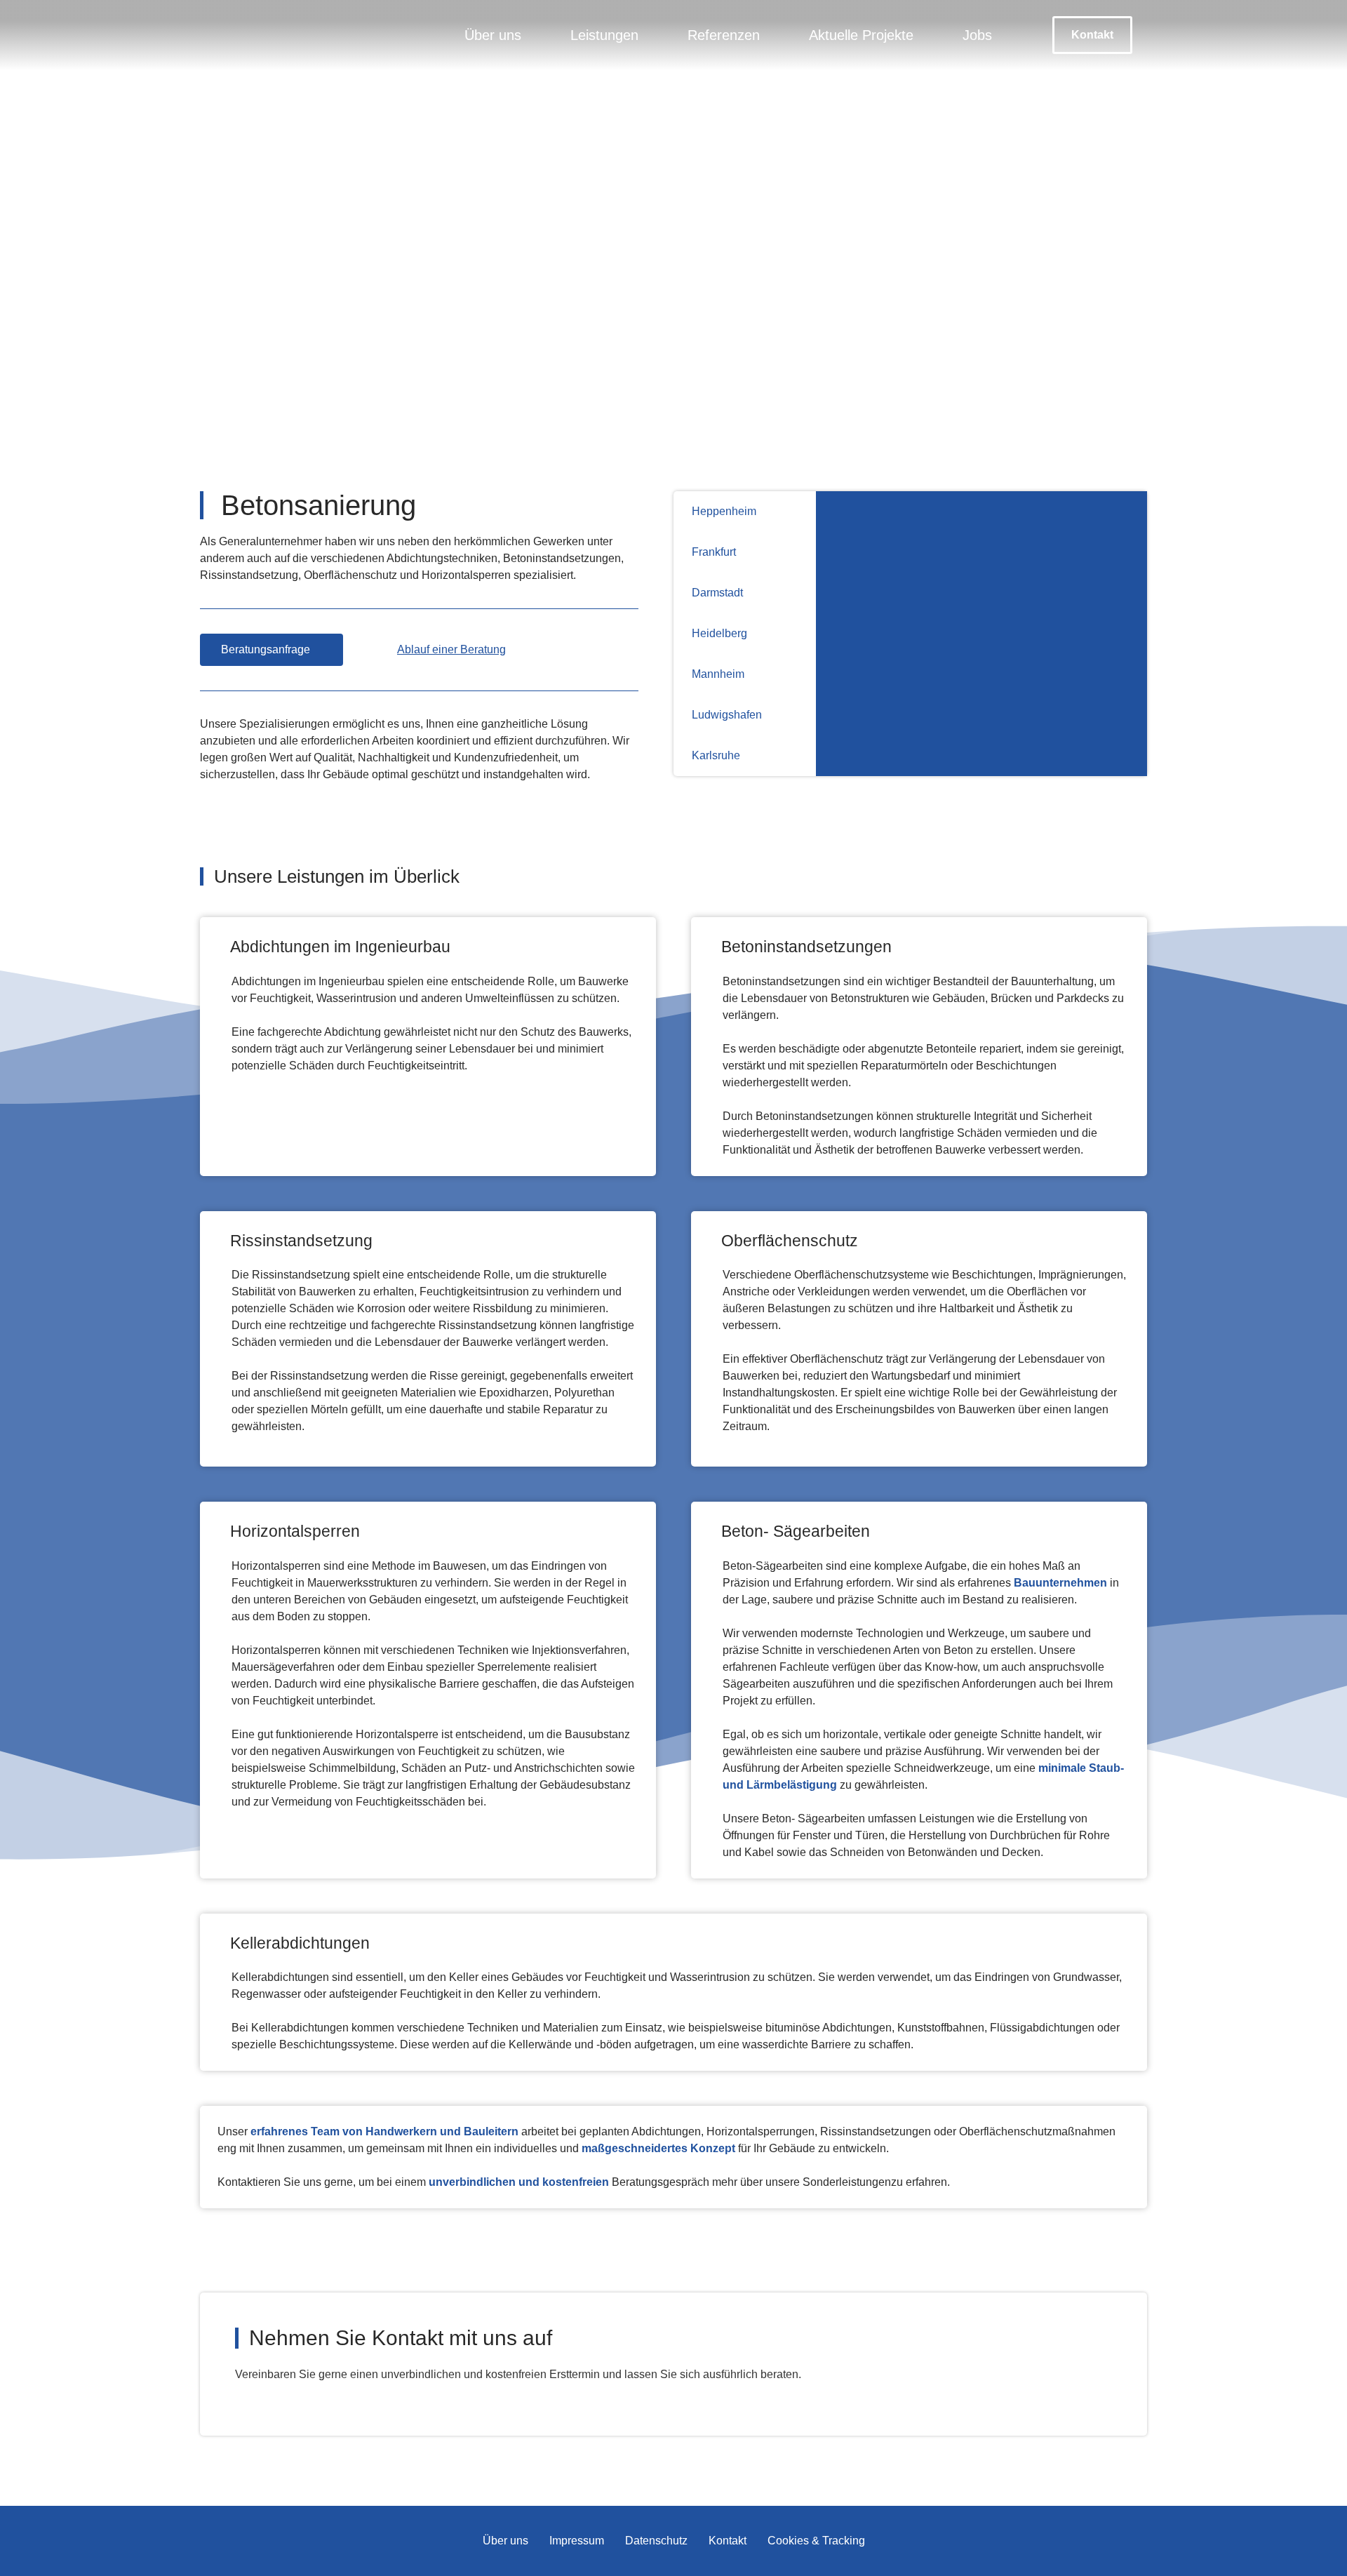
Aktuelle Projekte (861, 35)
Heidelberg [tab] (719, 633)
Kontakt (728, 2541)
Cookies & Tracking (816, 2541)
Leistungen (604, 35)
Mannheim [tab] (718, 674)
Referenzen (724, 35)
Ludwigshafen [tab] (727, 715)
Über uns (493, 35)
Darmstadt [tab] (717, 593)
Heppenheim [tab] (724, 511)
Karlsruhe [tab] (716, 755)
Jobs (977, 35)
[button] (1092, 35)
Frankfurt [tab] (714, 552)
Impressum (577, 2541)
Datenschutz (656, 2541)
